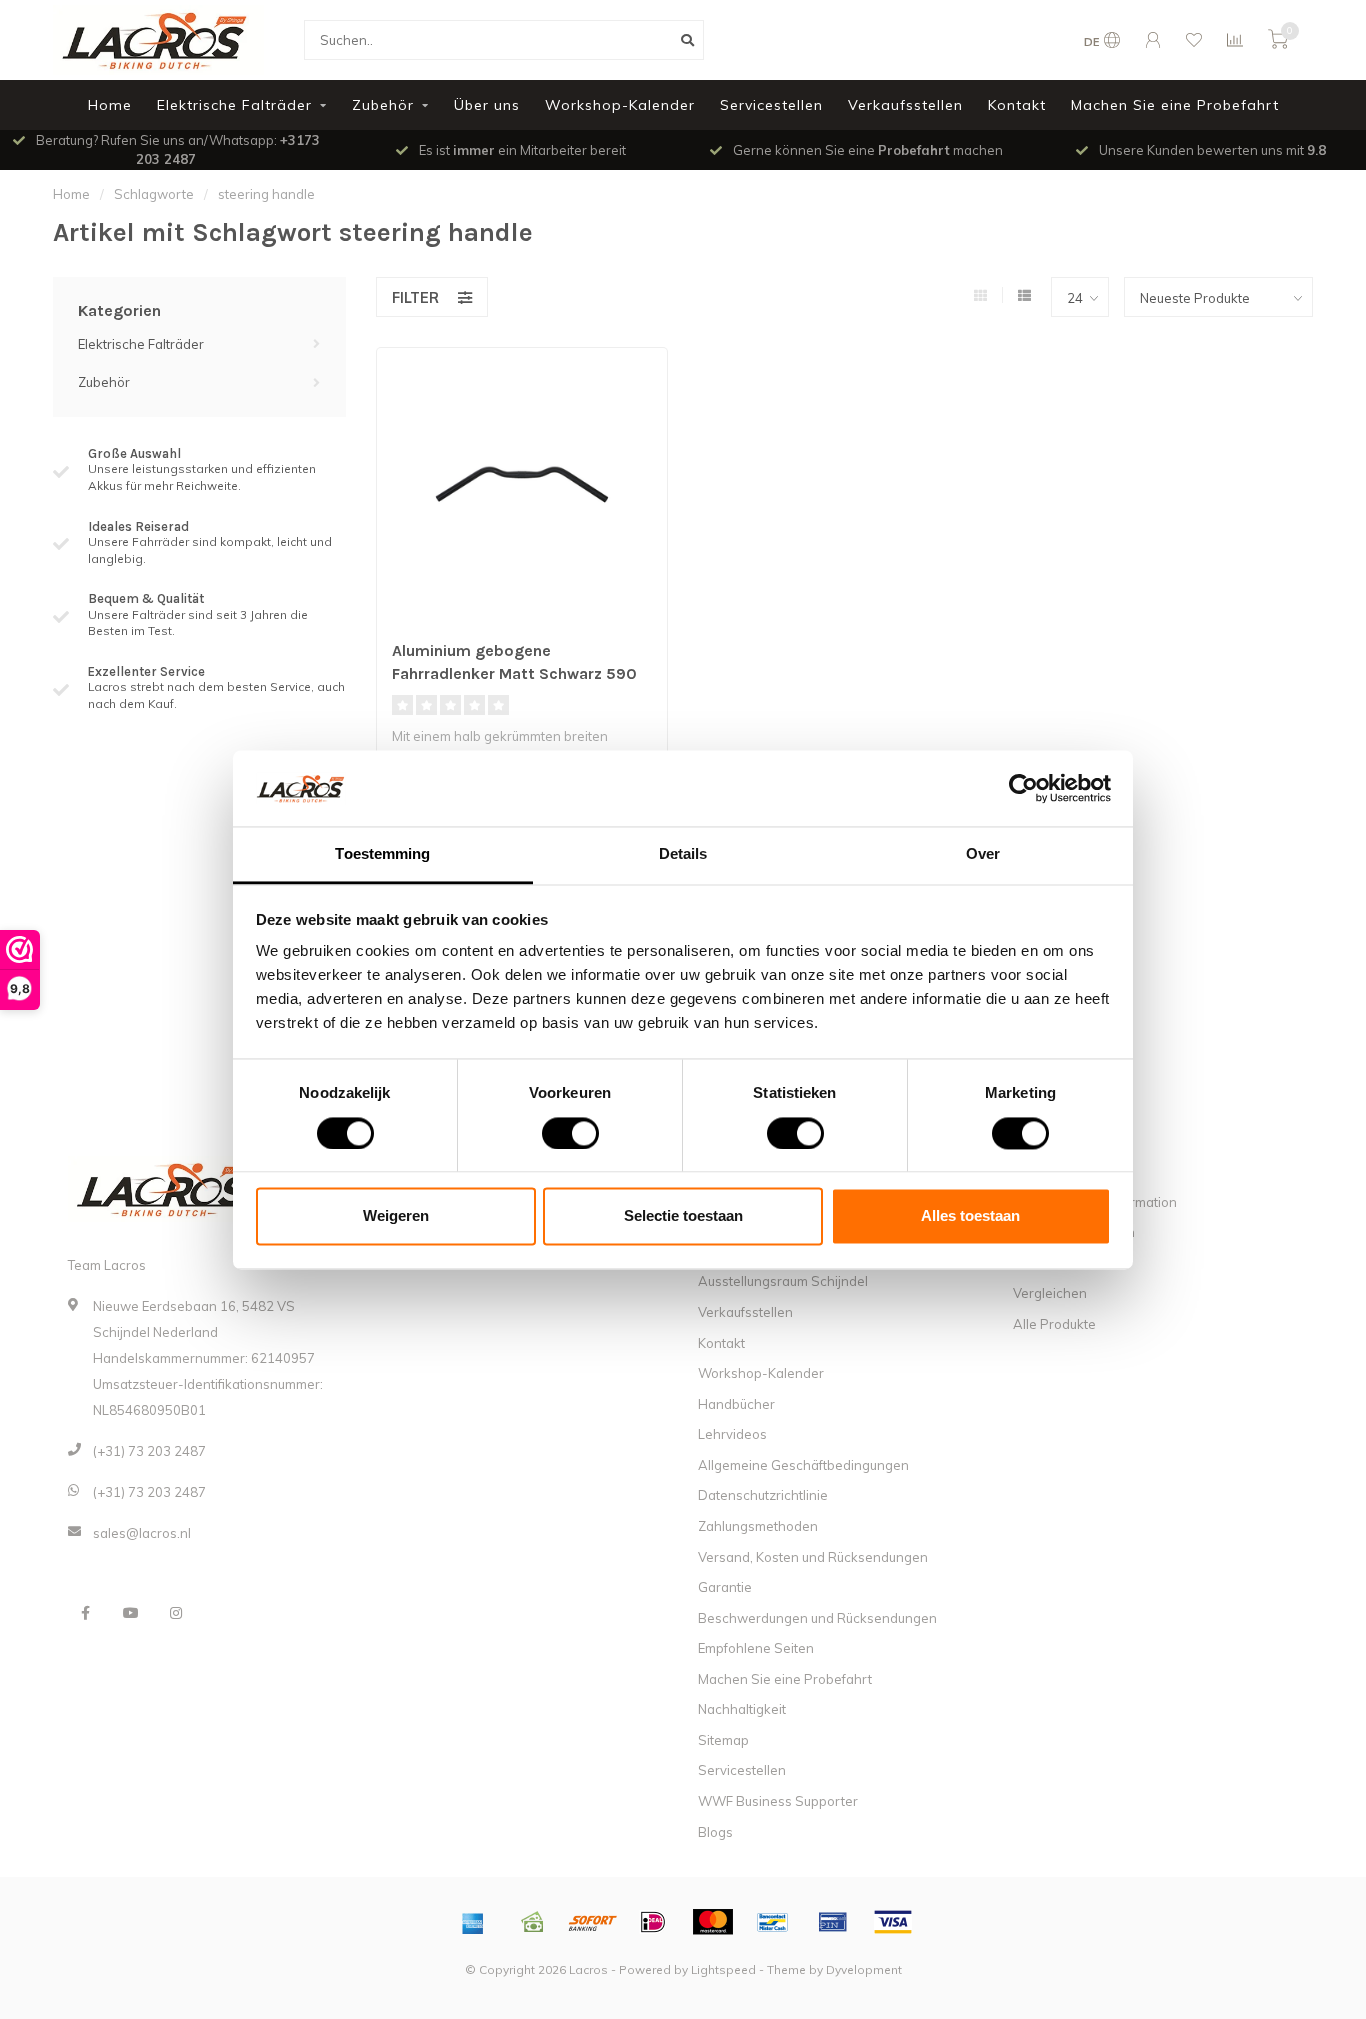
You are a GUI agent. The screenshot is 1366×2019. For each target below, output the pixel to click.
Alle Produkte (1054, 1324)
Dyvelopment (864, 1969)
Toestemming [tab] (382, 854)
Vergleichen (1050, 1293)
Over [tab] (983, 854)
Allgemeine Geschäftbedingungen (803, 1465)
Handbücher (736, 1404)
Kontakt (1017, 105)
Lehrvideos (732, 1434)
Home (110, 105)
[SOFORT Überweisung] (593, 1922)
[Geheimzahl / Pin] (833, 1922)
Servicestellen (771, 105)
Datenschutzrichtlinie (763, 1495)
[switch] (554, 1133)
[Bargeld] (533, 1922)
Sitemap (723, 1740)
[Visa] (893, 1922)
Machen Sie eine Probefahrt (1175, 105)
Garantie (725, 1587)
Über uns (487, 105)
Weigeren (396, 1216)
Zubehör (383, 105)
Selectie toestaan (683, 1216)
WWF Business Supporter (778, 1801)
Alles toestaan (970, 1216)
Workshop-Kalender (620, 105)
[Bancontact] (773, 1922)
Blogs (715, 1832)
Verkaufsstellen (905, 105)
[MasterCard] (713, 1922)
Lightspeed (723, 1969)
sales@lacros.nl (142, 1533)
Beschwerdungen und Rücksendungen (817, 1618)
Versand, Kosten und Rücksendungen (813, 1557)
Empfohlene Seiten (756, 1648)
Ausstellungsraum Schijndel (783, 1281)
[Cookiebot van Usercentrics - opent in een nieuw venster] (1023, 788)
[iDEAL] (653, 1922)
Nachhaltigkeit (742, 1709)
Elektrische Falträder (234, 105)
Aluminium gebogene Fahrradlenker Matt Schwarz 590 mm (514, 673)
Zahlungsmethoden (758, 1526)
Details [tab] (683, 854)
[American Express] (473, 1922)
